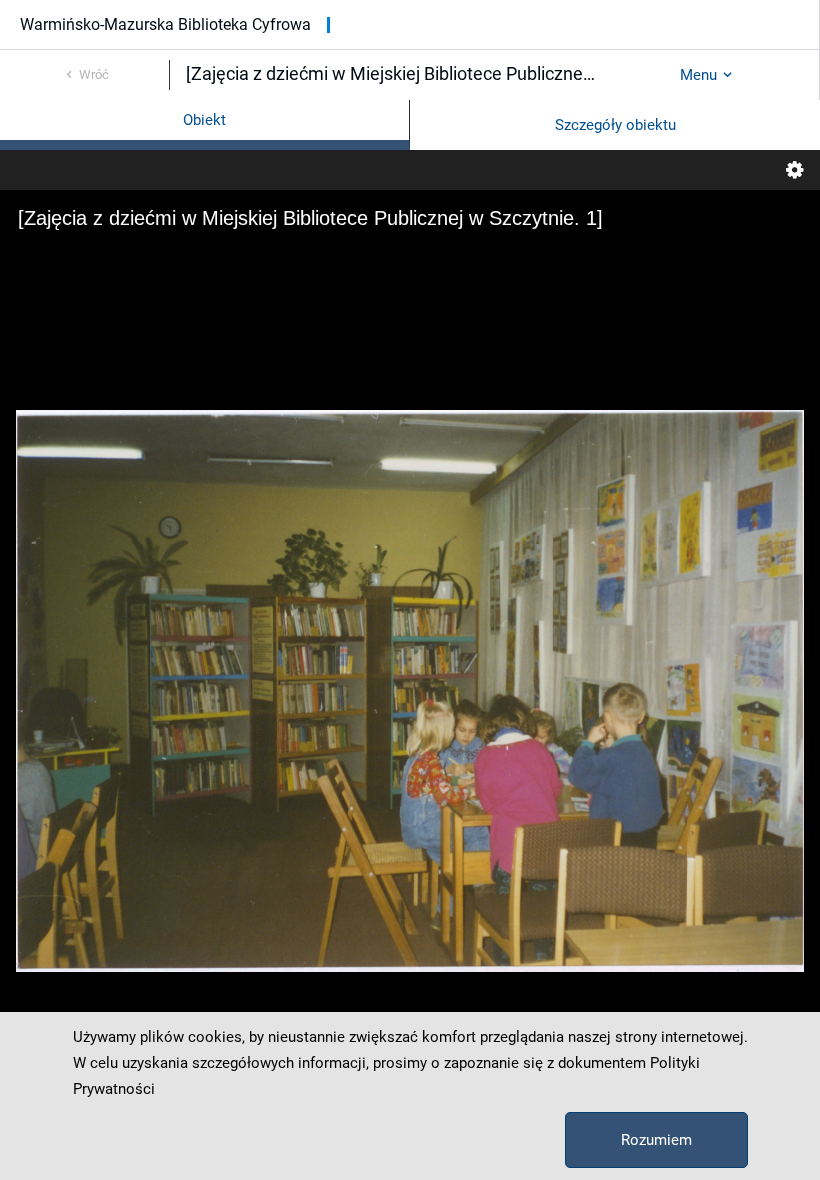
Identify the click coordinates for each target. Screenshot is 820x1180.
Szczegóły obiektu (615, 125)
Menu (698, 75)
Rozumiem (656, 1140)
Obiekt (204, 120)
